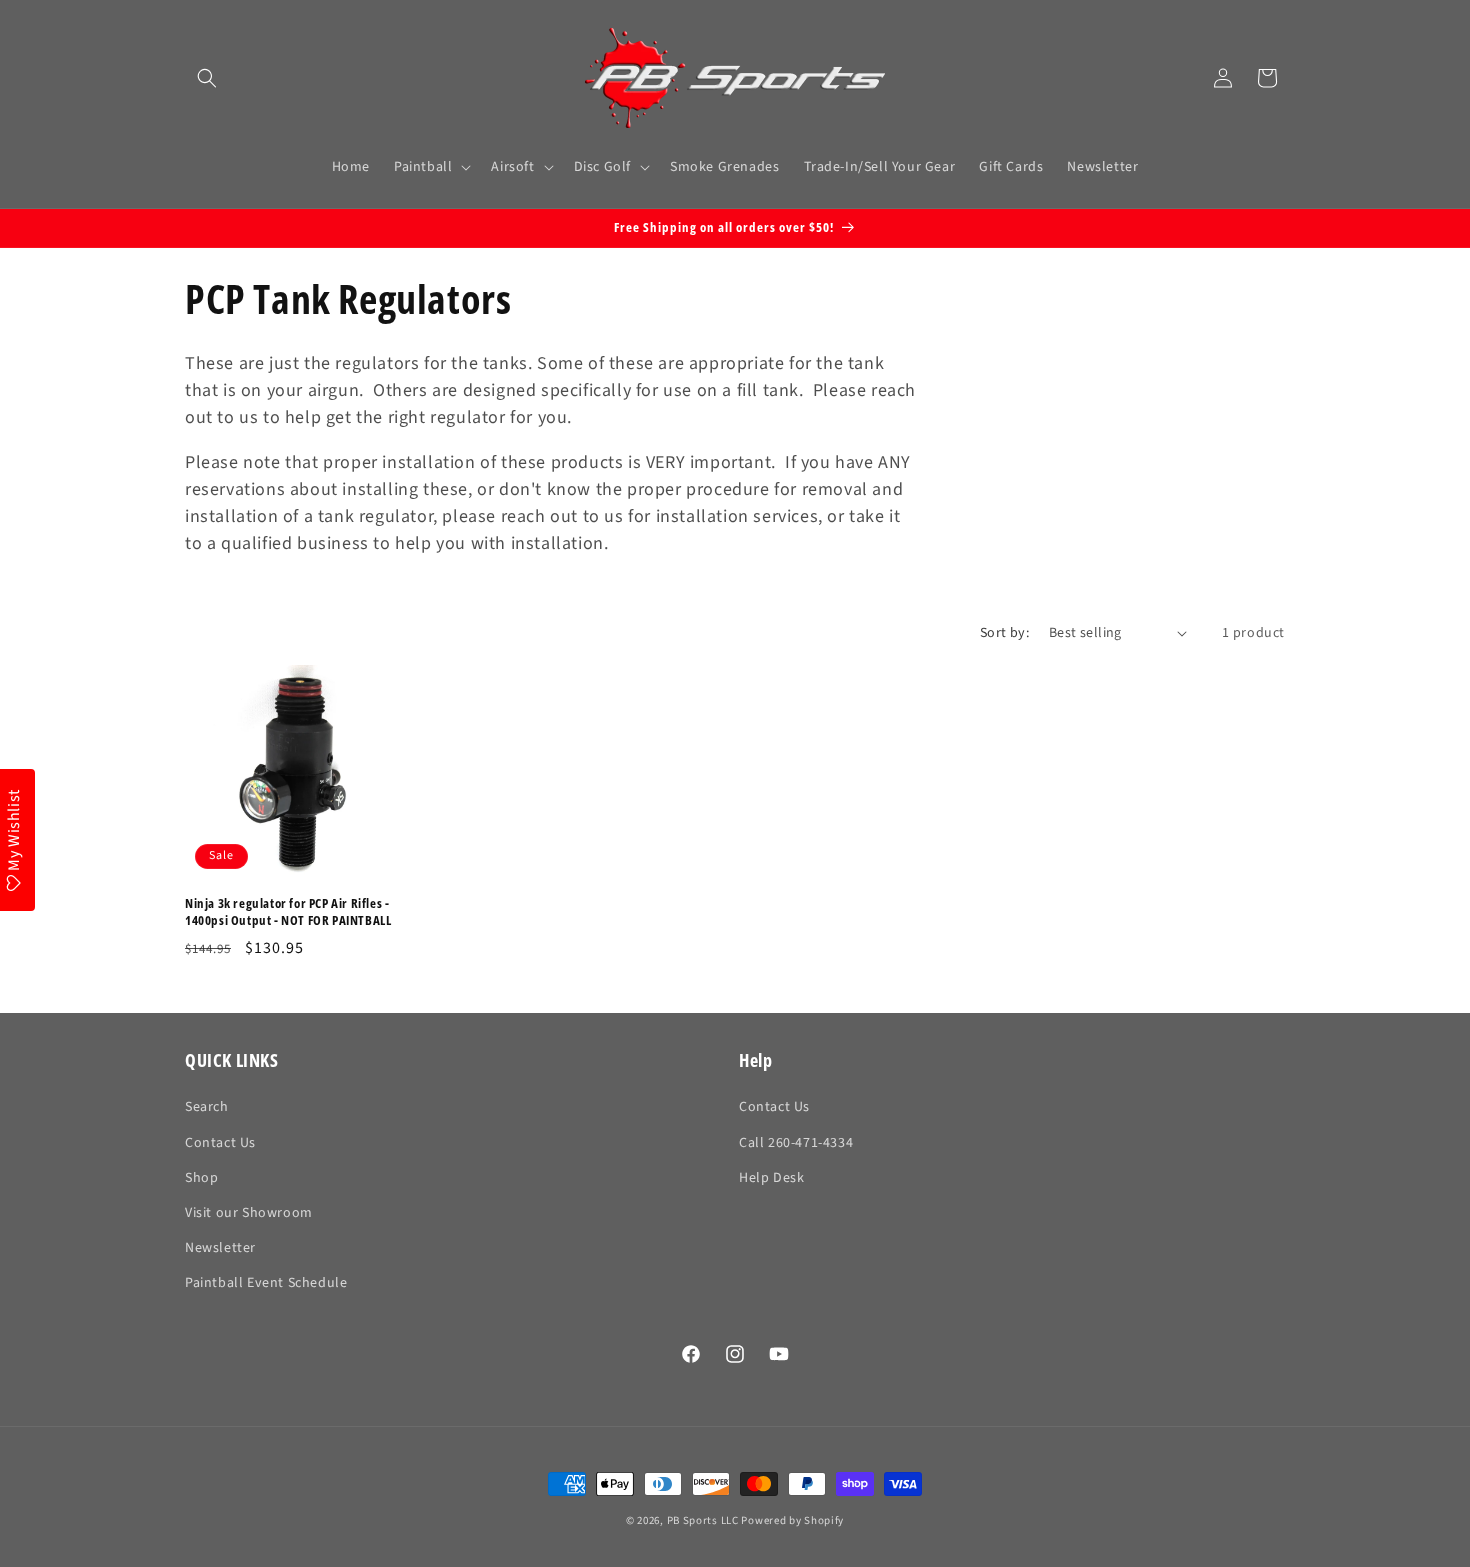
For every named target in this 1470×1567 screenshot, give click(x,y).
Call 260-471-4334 (796, 1143)
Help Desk (771, 1178)
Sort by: (1004, 633)
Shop (201, 1178)
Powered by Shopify (792, 1520)
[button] (207, 78)
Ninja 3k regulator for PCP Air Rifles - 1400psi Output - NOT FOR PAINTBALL (288, 912)
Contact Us (220, 1143)
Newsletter (220, 1248)
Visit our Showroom (249, 1213)
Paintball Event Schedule (266, 1283)
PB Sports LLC (703, 1520)
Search (207, 1107)
